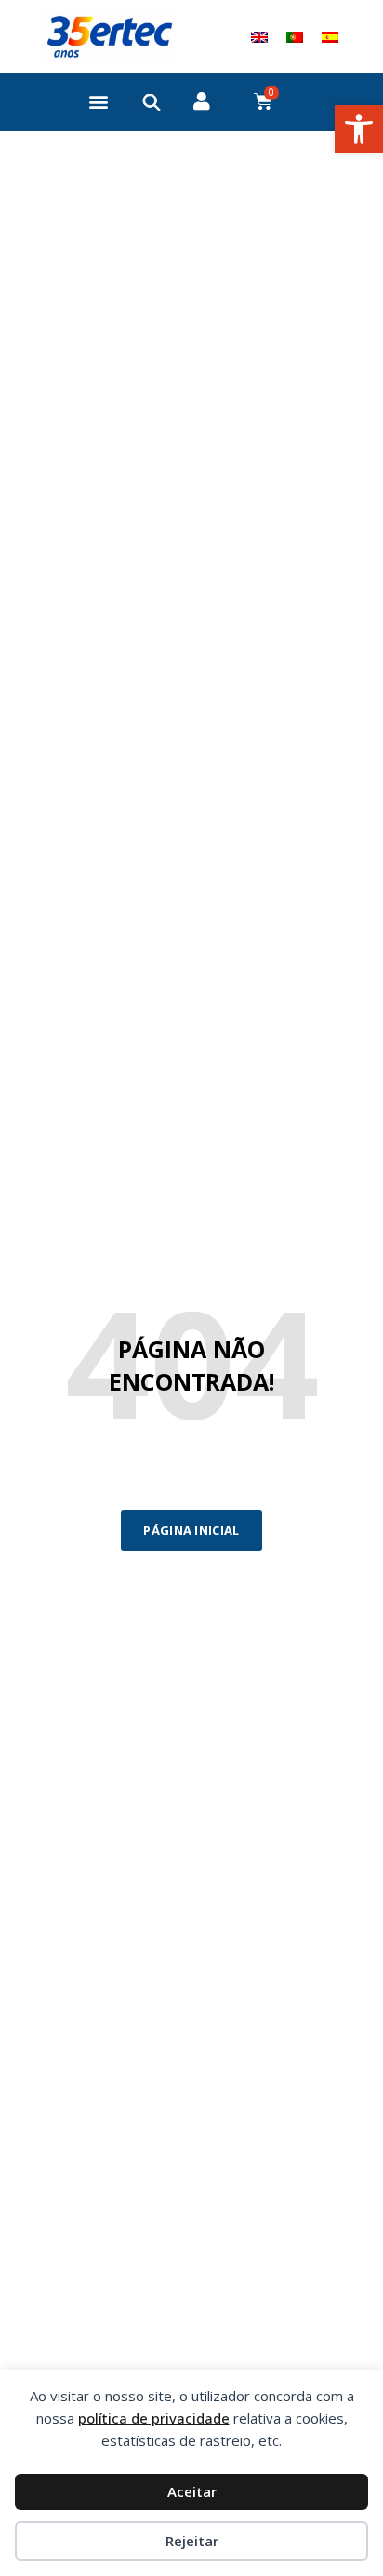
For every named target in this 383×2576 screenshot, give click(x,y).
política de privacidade (154, 2418)
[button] (359, 129)
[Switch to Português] (295, 36)
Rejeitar (192, 2541)
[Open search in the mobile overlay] (152, 102)
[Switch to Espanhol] (330, 36)
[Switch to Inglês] (259, 36)
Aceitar (192, 2491)
